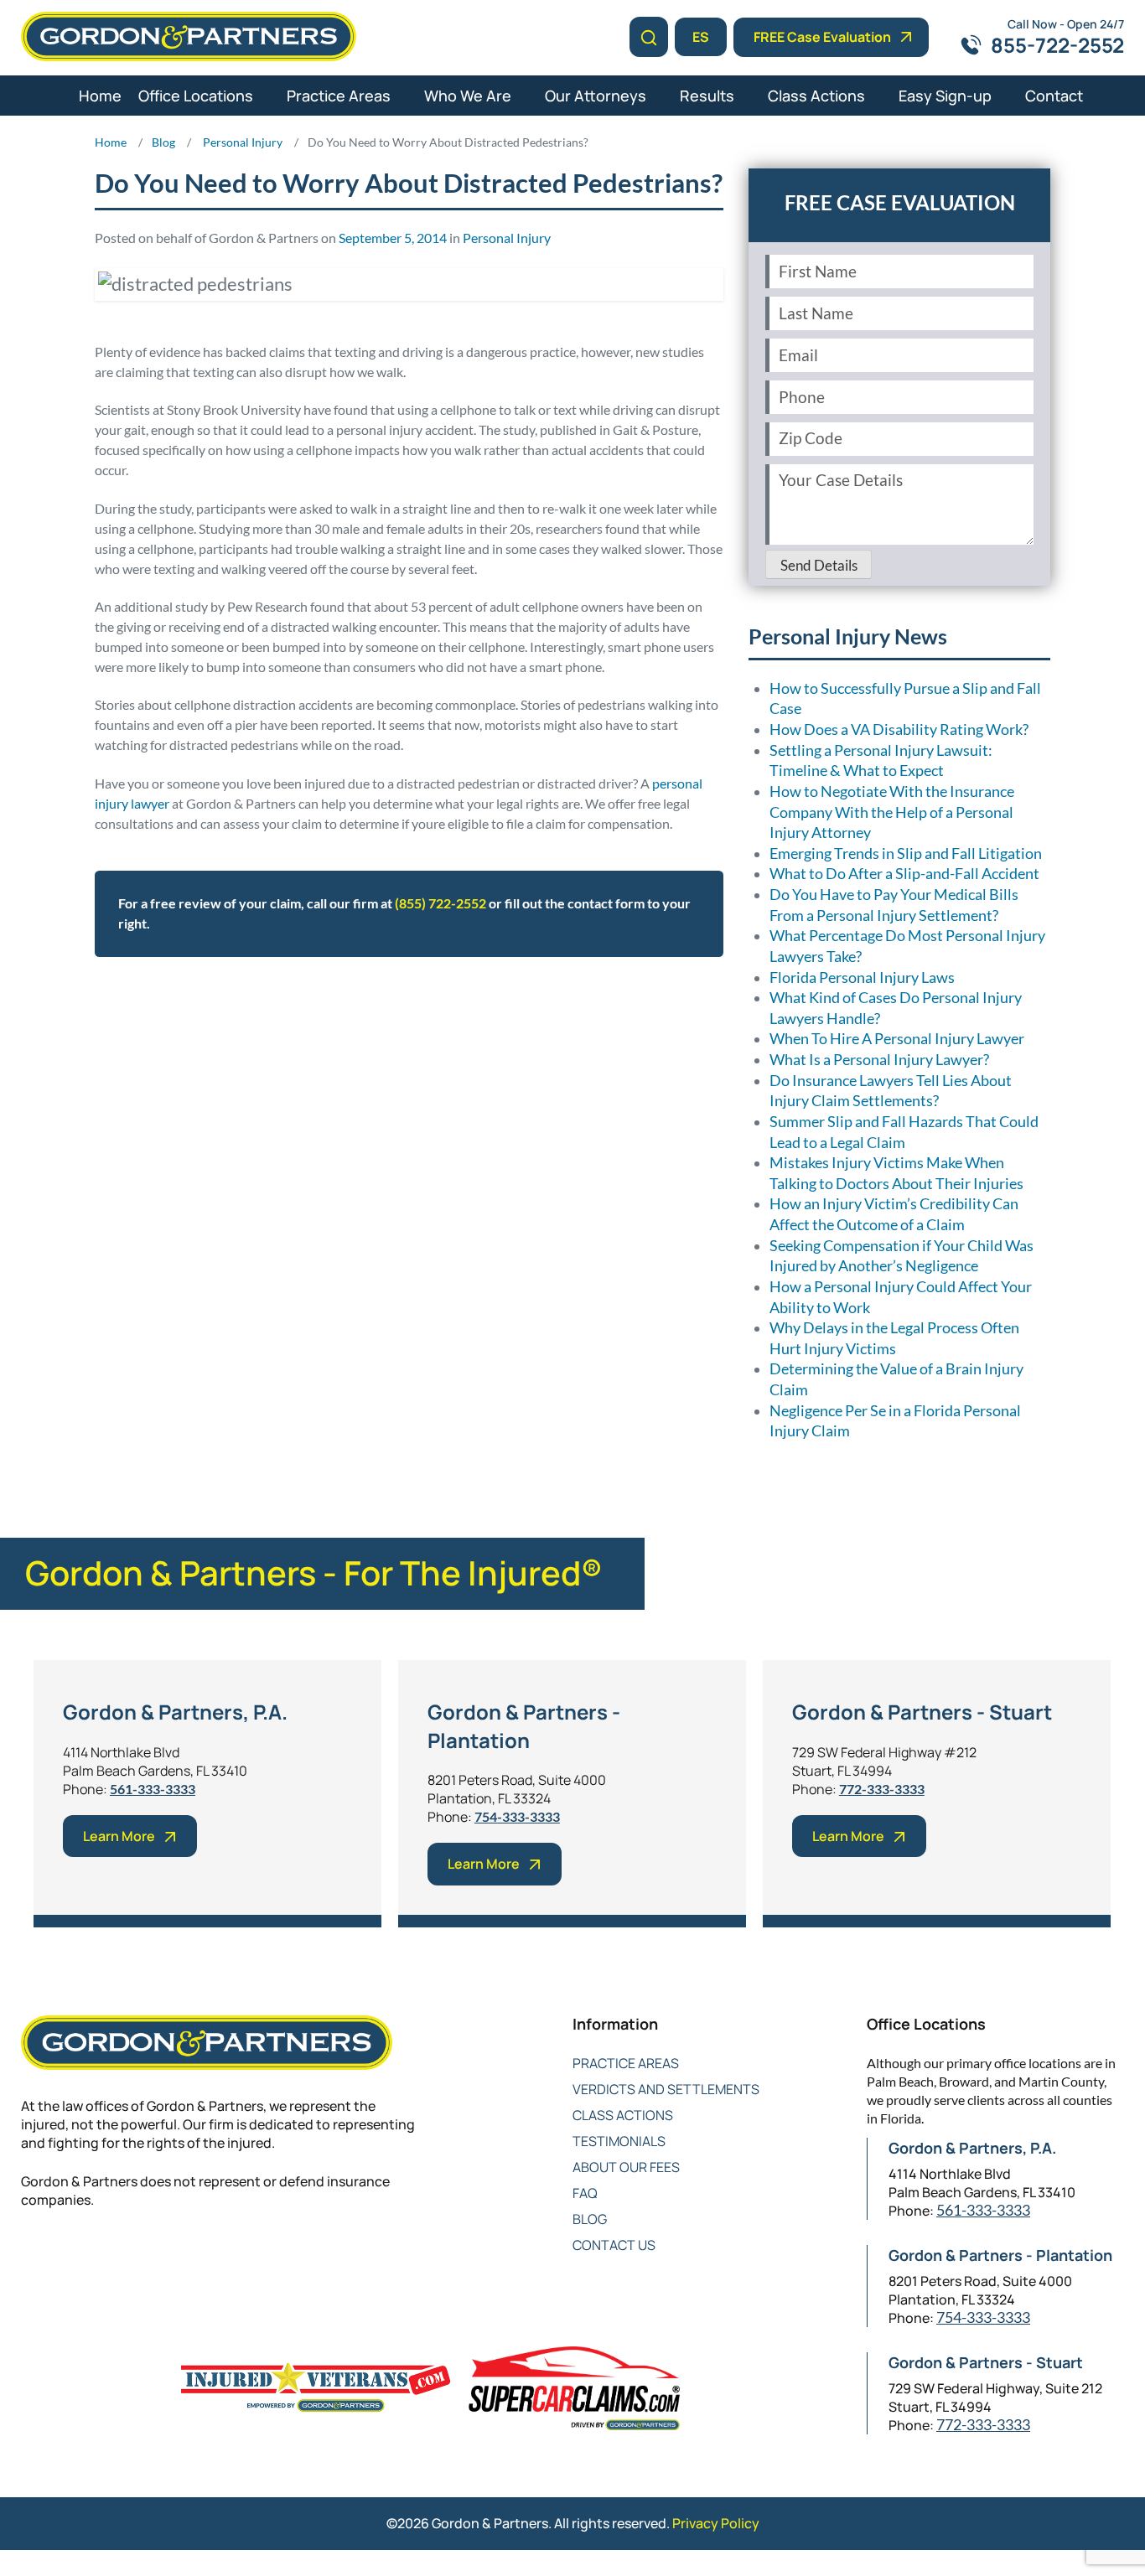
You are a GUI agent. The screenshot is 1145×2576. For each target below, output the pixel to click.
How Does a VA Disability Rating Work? (899, 729)
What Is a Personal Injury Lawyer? (879, 1060)
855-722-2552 (1057, 45)
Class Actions (816, 96)
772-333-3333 (882, 1789)
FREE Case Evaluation (822, 37)
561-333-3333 (153, 1789)
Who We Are (468, 96)
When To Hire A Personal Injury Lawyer (897, 1039)
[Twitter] (65, 2255)
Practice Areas (339, 96)
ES (701, 37)
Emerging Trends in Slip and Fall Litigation (906, 853)
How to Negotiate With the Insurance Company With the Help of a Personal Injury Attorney (892, 812)
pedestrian (342, 1008)
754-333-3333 (517, 1816)
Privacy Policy (716, 2523)
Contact (1054, 96)
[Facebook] (31, 2255)
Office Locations (196, 96)
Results (707, 96)
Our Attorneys (596, 96)
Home (100, 96)
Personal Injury (507, 238)
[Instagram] (166, 2255)
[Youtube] (132, 2255)
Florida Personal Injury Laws (862, 978)
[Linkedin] (98, 2255)
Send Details (819, 566)
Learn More (119, 1836)
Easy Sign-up (945, 96)
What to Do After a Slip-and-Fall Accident (904, 874)
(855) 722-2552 (440, 903)
